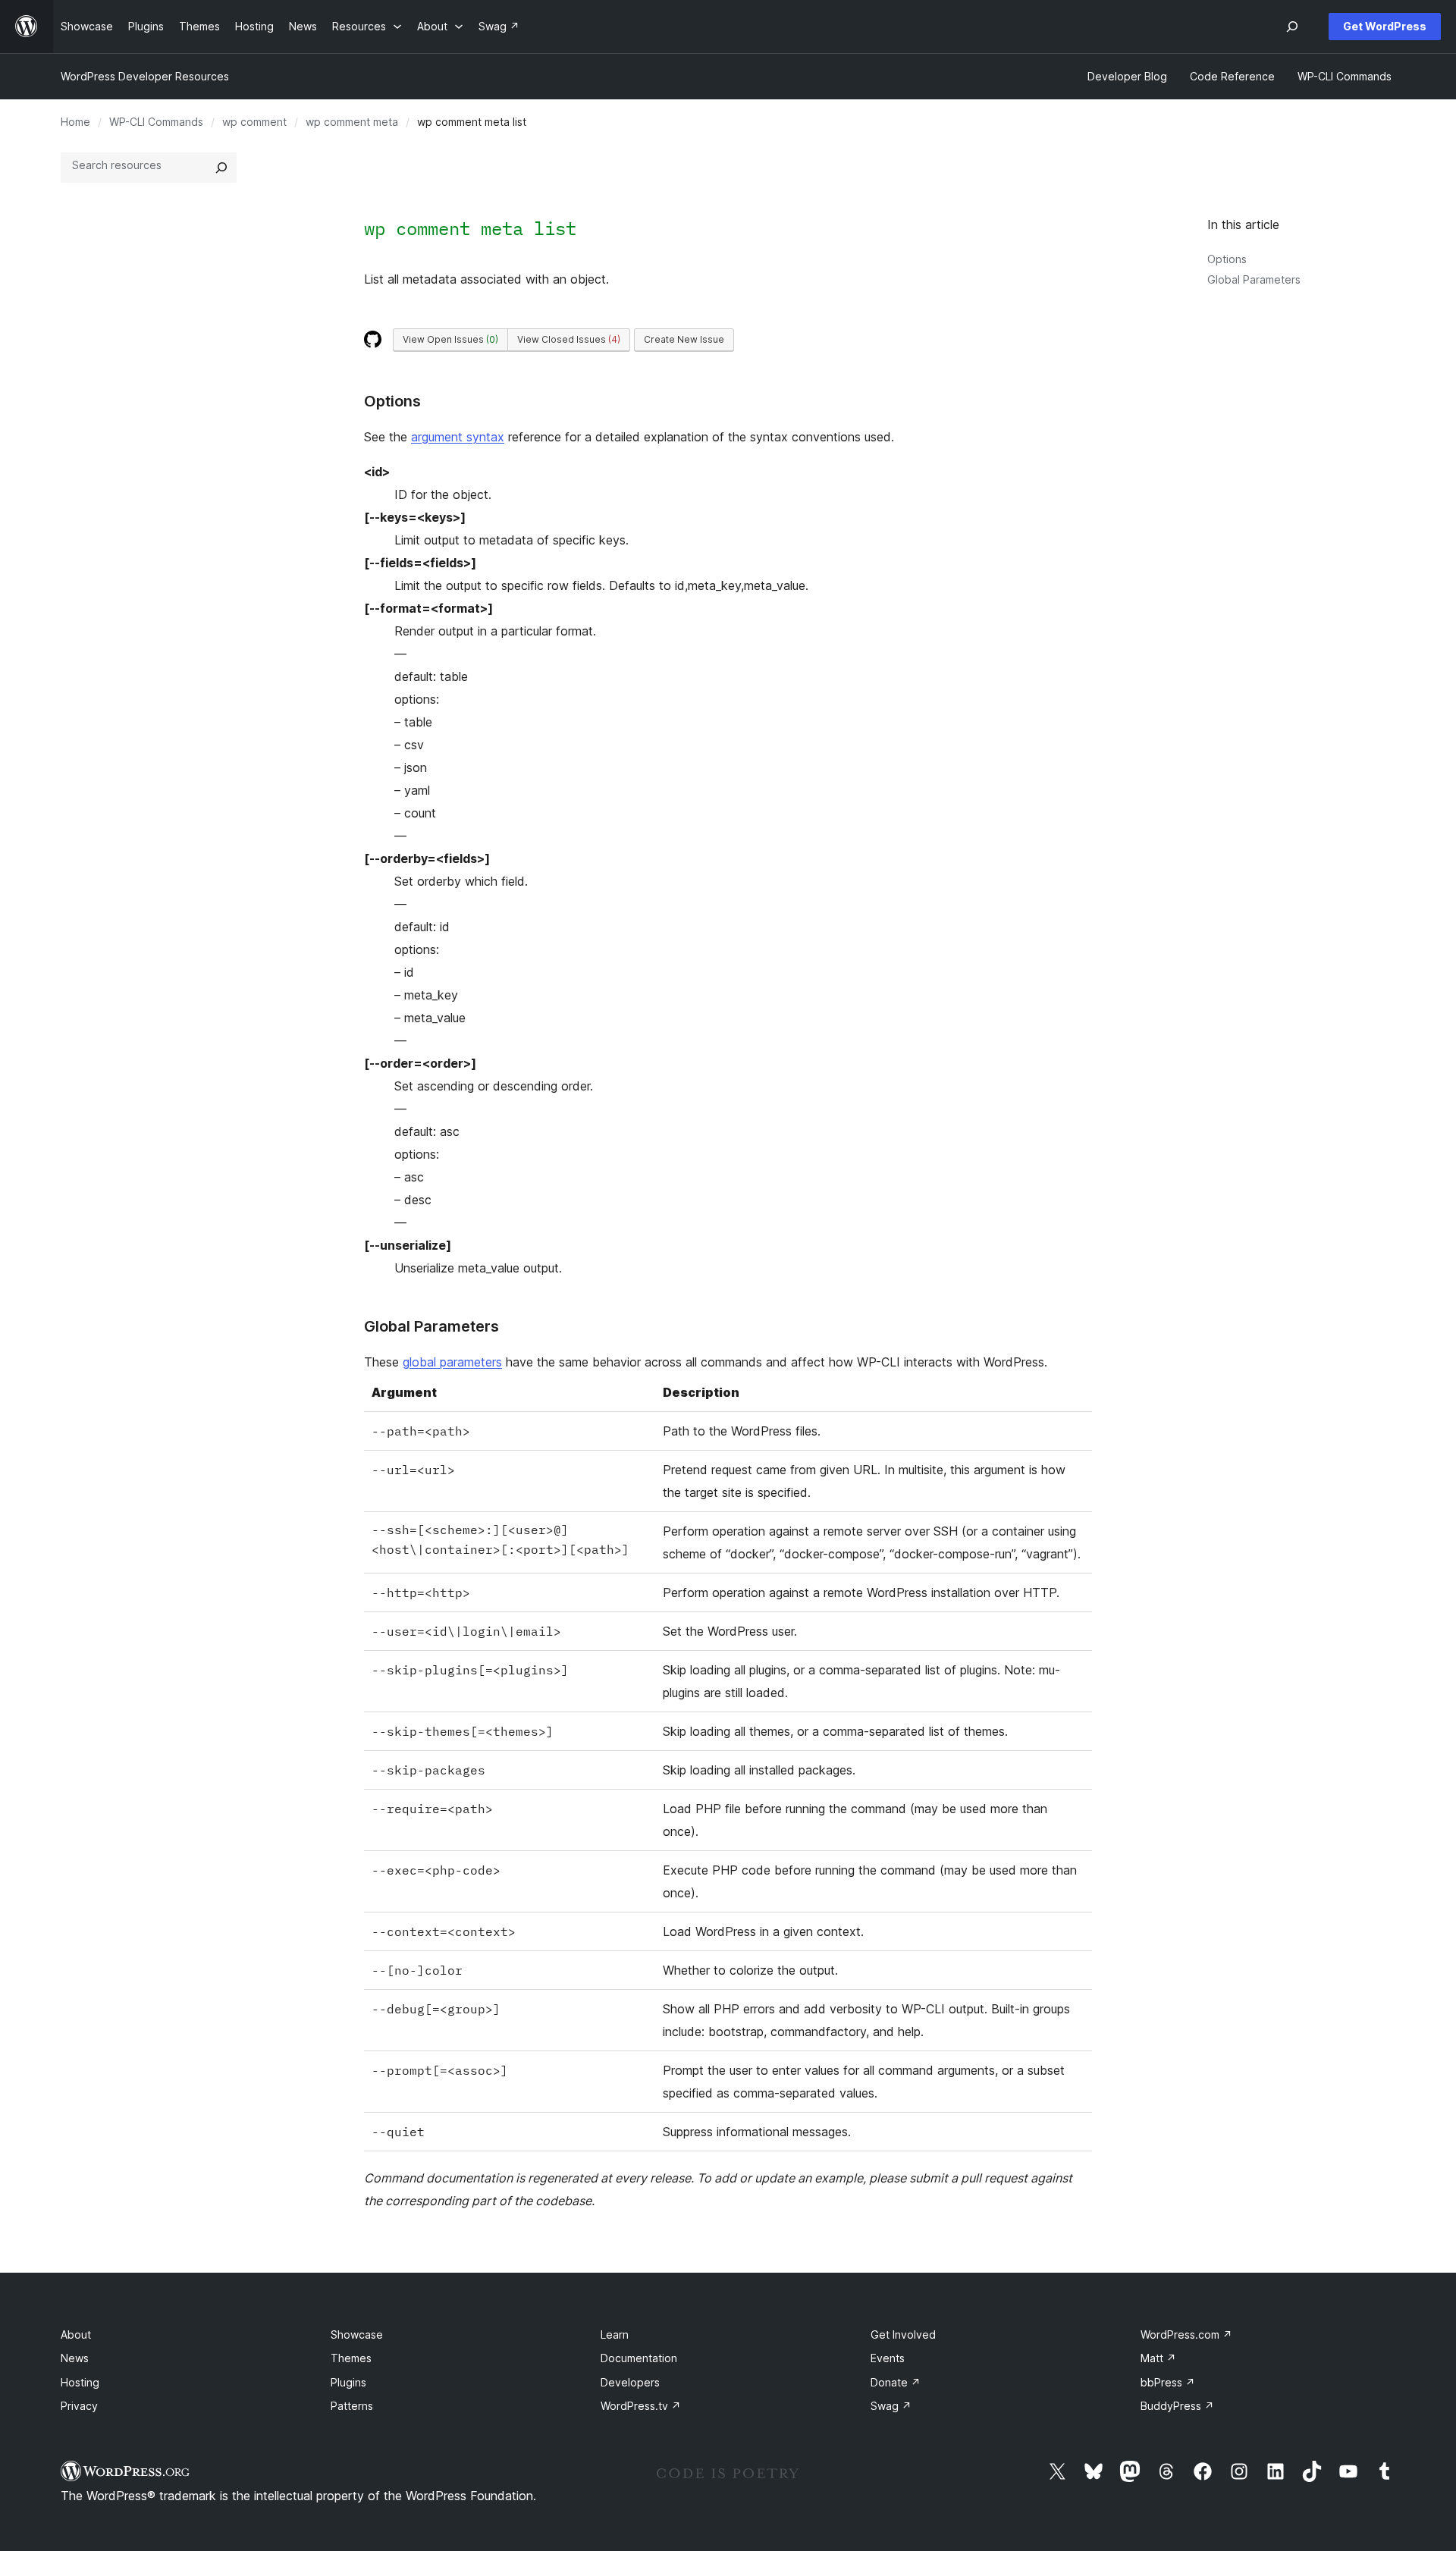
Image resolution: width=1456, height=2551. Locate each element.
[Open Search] (1292, 27)
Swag (891, 2406)
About (76, 2334)
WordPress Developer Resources (145, 76)
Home (75, 122)
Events (888, 2358)
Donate (896, 2382)
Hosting (80, 2382)
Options (1227, 259)
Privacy (79, 2406)
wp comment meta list (470, 228)
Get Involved (903, 2334)
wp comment (254, 122)
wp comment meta (352, 122)
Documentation (639, 2358)
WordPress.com (1186, 2334)
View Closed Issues (569, 339)
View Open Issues (450, 339)
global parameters (452, 1362)
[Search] (221, 168)
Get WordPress (1385, 26)
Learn (615, 2334)
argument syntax (458, 437)
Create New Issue (684, 339)
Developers (630, 2382)
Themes (351, 2358)
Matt (1158, 2358)
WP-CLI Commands (156, 122)
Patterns (352, 2406)
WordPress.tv (641, 2406)
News (75, 2358)
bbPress (1168, 2382)
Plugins (348, 2382)
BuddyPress (1177, 2406)
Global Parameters (1254, 279)
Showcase (357, 2334)
